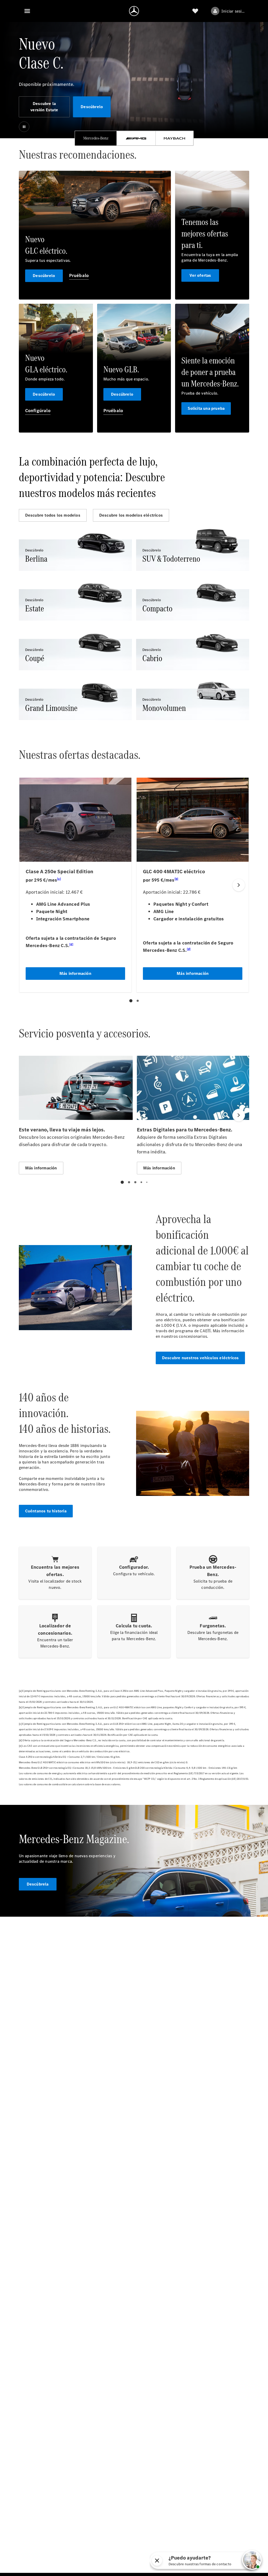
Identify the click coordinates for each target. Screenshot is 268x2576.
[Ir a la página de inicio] (134, 11)
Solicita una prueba (206, 408)
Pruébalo (79, 275)
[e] (209, 1330)
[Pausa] (24, 127)
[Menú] (27, 11)
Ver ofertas (200, 275)
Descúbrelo (92, 107)
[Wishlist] (195, 11)
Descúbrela (38, 1884)
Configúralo (38, 411)
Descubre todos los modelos (53, 515)
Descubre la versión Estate (44, 107)
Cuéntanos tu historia (46, 1511)
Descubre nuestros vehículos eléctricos (200, 1358)
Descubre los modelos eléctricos (131, 515)
